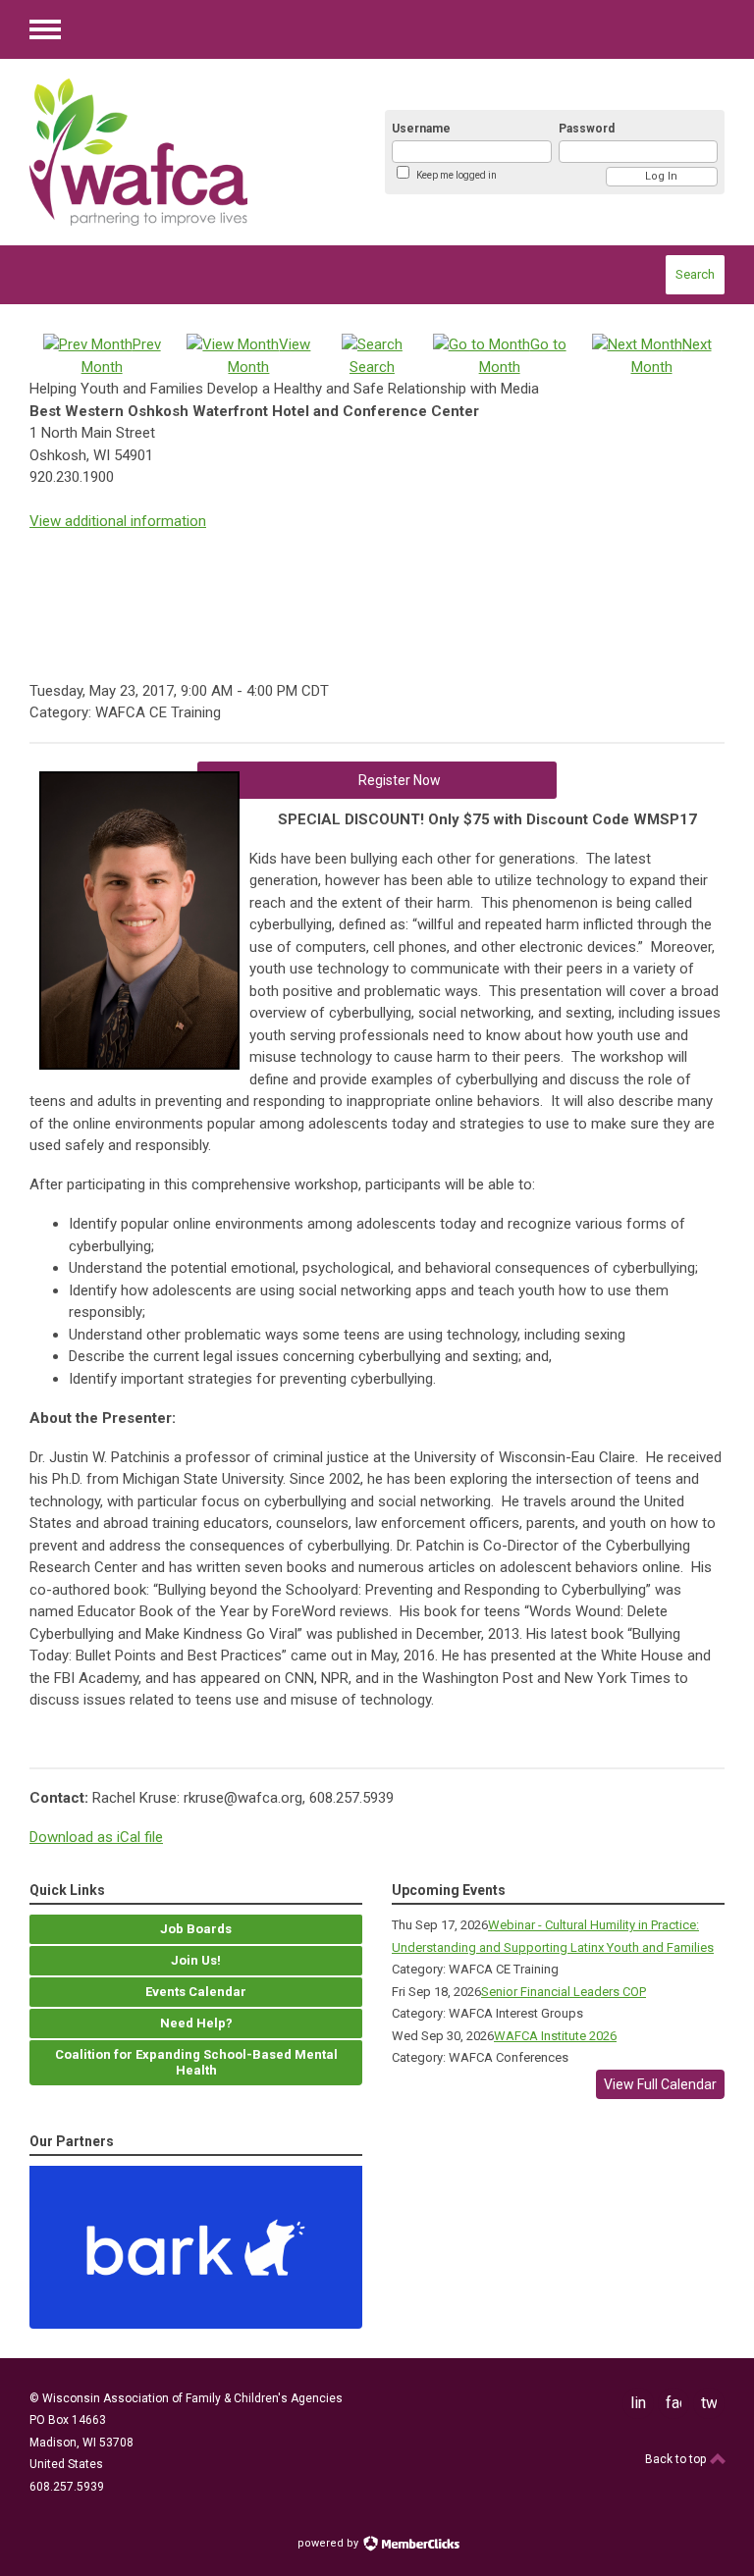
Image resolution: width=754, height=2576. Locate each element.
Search (695, 274)
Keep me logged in (457, 175)
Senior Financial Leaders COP (564, 1992)
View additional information (118, 521)
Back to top (677, 2459)
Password (587, 129)
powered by (329, 2543)
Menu (45, 29)
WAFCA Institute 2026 (555, 2036)
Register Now (400, 780)
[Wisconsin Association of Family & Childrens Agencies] (186, 152)
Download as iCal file (96, 1837)
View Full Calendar (660, 2084)
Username (421, 129)
